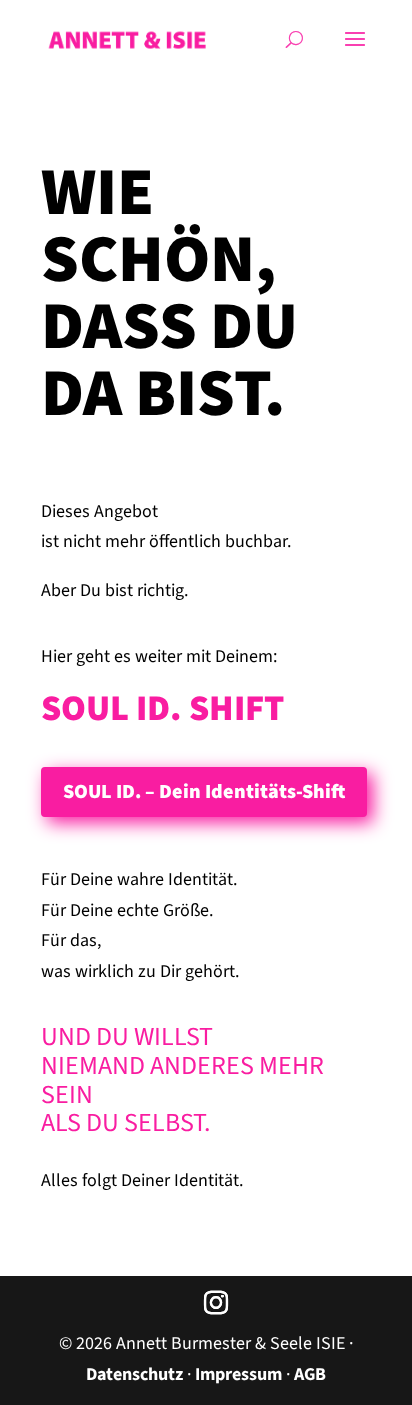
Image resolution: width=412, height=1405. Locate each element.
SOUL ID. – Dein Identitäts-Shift (204, 792)
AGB (310, 1374)
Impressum (238, 1374)
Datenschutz (134, 1374)
